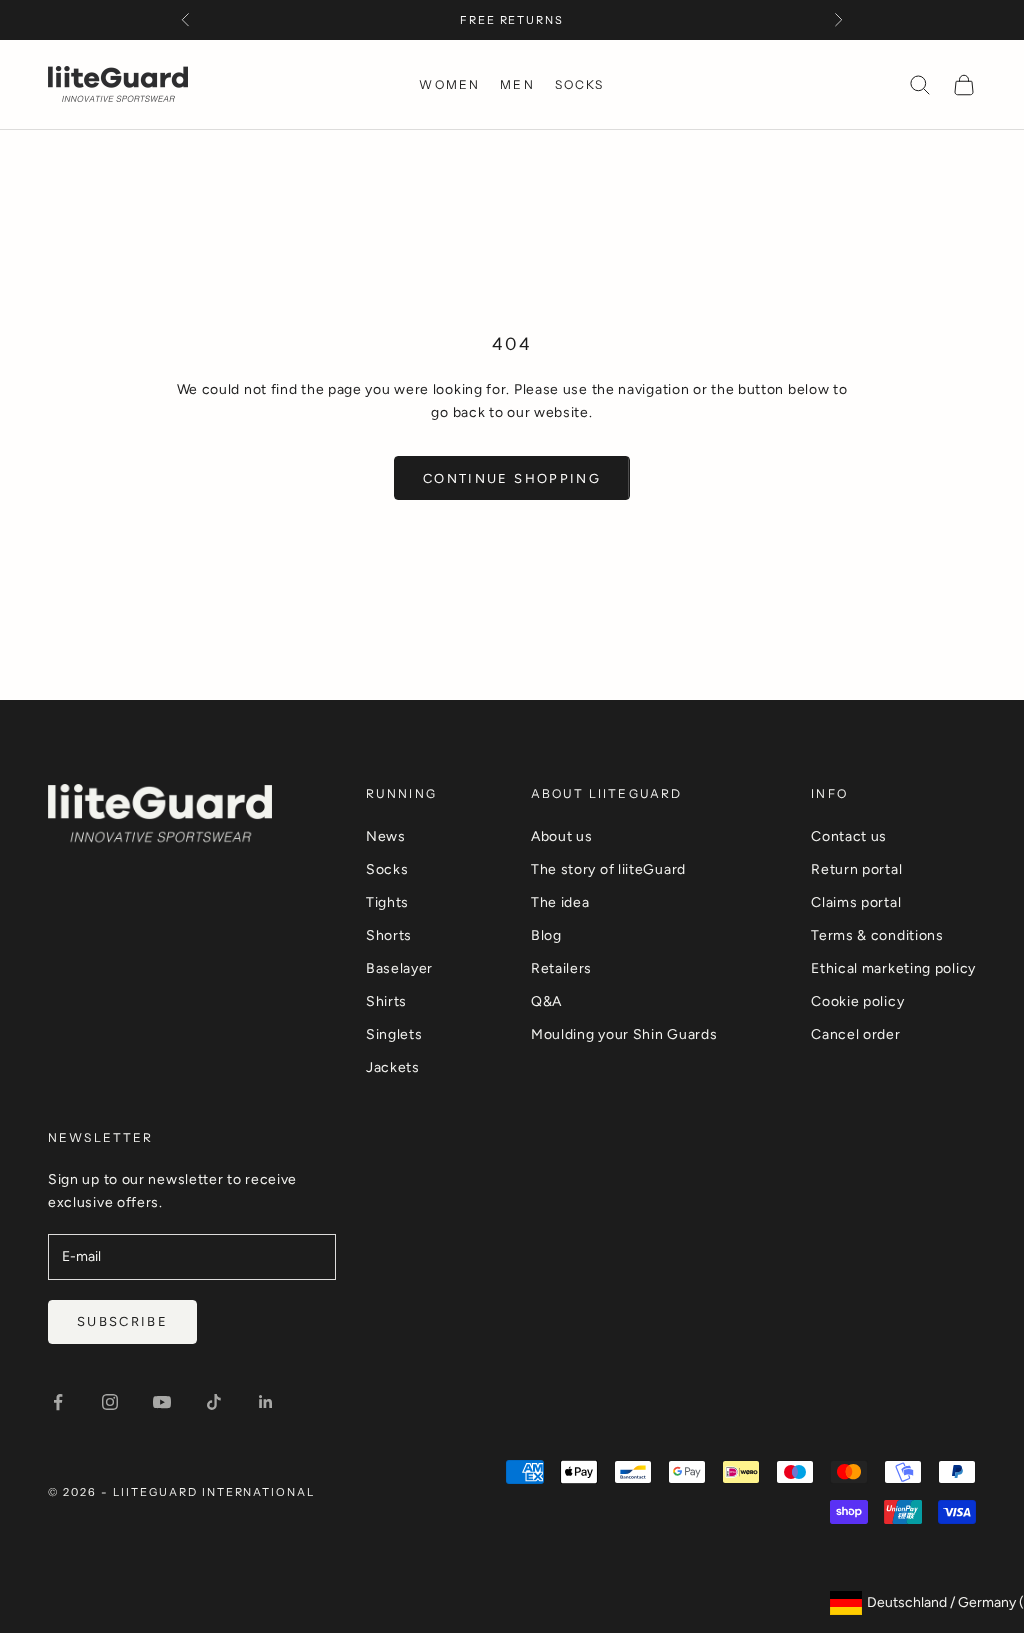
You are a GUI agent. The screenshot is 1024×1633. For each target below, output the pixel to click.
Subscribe (122, 1321)
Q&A (546, 1001)
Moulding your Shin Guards (624, 1034)
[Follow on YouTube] (162, 1402)
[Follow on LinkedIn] (266, 1402)
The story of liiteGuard (608, 869)
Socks (387, 869)
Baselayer (399, 968)
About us (562, 836)
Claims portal (856, 902)
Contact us (849, 836)
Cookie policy (857, 1001)
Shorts (389, 935)
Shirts (386, 1001)
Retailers (561, 968)
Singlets (394, 1034)
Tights (387, 902)
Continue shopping (512, 478)
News (386, 836)
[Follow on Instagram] (110, 1402)
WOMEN (449, 84)
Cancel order (855, 1034)
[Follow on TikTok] (214, 1402)
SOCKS (580, 84)
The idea (560, 902)
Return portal (856, 869)
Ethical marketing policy (893, 968)
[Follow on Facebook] (58, 1402)
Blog (546, 935)
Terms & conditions (877, 935)
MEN (517, 84)
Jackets (393, 1067)
